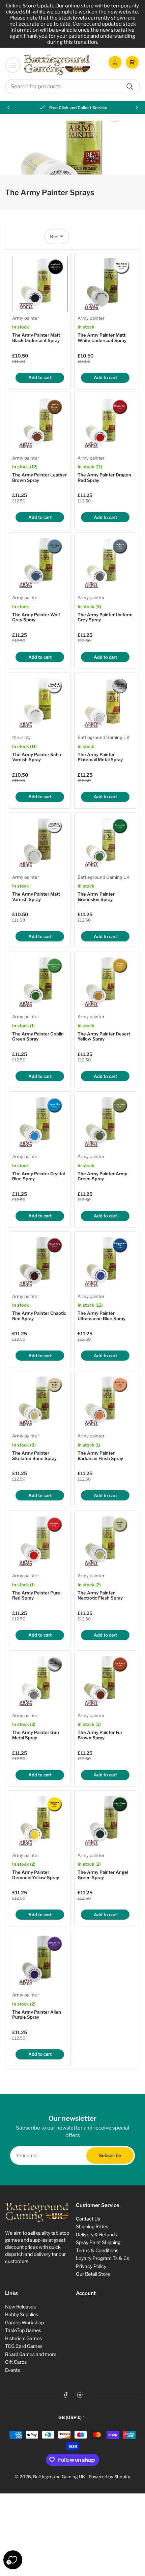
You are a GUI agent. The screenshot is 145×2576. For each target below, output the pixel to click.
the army (21, 737)
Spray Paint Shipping (98, 2242)
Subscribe (110, 2155)
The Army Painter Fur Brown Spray (100, 1735)
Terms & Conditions (97, 2250)
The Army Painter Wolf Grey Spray (36, 617)
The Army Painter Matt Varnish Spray (36, 897)
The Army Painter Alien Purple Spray (37, 2015)
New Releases (20, 2307)
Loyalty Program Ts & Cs (103, 2258)
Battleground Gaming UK (104, 737)
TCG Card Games (24, 2346)
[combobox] (72, 87)
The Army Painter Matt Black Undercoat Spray (36, 338)
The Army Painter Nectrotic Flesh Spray (100, 1595)
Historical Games (23, 2338)
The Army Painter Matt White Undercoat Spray (102, 338)
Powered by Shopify (109, 2477)
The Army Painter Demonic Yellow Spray (36, 1875)
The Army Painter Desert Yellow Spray (104, 1036)
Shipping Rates (92, 2226)
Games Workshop (24, 2322)
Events (12, 2370)
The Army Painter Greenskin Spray (96, 897)
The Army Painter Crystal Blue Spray (38, 1176)
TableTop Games (23, 2330)
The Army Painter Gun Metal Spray (36, 1735)
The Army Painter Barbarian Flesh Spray (100, 1456)
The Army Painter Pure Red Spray (36, 1595)
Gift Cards (16, 2362)
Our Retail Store (93, 2274)
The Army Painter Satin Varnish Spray (37, 757)
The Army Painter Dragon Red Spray (104, 477)
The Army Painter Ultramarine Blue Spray (101, 1316)
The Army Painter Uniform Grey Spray (105, 617)
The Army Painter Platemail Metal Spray (100, 757)
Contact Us (88, 2219)
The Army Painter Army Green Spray (102, 1176)
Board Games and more (31, 2354)
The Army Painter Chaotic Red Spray (39, 1316)
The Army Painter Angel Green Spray (103, 1875)
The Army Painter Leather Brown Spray (39, 477)
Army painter (26, 318)
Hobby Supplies (22, 2314)
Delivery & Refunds (96, 2234)
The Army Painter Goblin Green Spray (38, 1036)
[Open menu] (13, 65)
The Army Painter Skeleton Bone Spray (34, 1456)
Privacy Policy (91, 2266)
